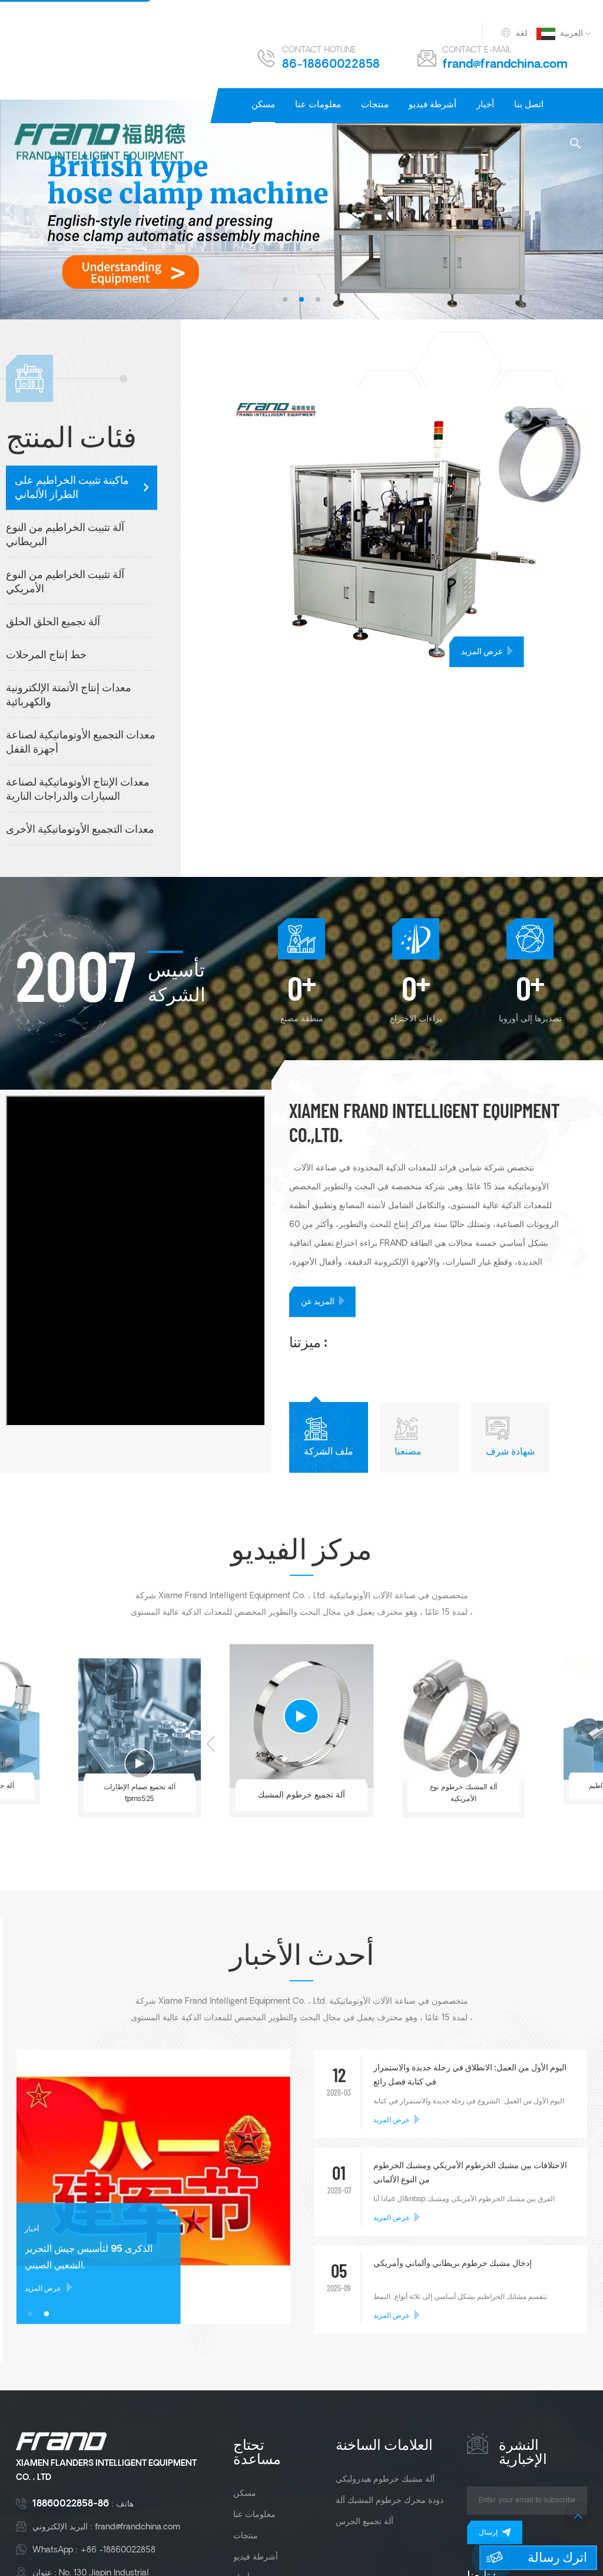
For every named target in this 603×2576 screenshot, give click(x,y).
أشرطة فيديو (433, 105)
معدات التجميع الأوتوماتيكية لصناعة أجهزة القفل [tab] (81, 743)
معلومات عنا (318, 105)
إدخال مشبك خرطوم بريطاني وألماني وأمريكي (453, 2264)
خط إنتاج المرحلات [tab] (46, 656)
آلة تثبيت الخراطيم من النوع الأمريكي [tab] (65, 583)
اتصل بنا (529, 105)
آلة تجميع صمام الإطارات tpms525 (140, 1793)
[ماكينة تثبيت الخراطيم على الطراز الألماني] (413, 529)
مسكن (263, 105)
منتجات (375, 105)
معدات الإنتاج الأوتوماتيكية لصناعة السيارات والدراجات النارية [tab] (78, 790)
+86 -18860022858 (118, 2550)
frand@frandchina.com (505, 65)
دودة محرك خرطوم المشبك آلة (390, 2501)
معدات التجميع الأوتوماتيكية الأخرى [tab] (80, 830)
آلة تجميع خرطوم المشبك (301, 1795)
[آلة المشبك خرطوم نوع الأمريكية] (463, 1720)
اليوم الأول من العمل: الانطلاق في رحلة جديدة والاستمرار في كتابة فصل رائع (470, 2075)
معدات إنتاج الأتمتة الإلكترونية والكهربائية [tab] (69, 696)
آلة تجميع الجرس (365, 2522)
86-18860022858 (331, 65)
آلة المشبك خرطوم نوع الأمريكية (463, 1793)
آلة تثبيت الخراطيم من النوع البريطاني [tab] (65, 535)
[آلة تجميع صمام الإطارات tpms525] (140, 1720)
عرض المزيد (482, 652)
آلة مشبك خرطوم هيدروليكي (385, 2479)
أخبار (485, 105)
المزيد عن (318, 1302)
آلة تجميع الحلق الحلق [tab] (53, 623)
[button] (285, 299)
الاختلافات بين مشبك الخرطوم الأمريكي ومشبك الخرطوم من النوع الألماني (470, 2173)
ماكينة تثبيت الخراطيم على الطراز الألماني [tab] (72, 488)
